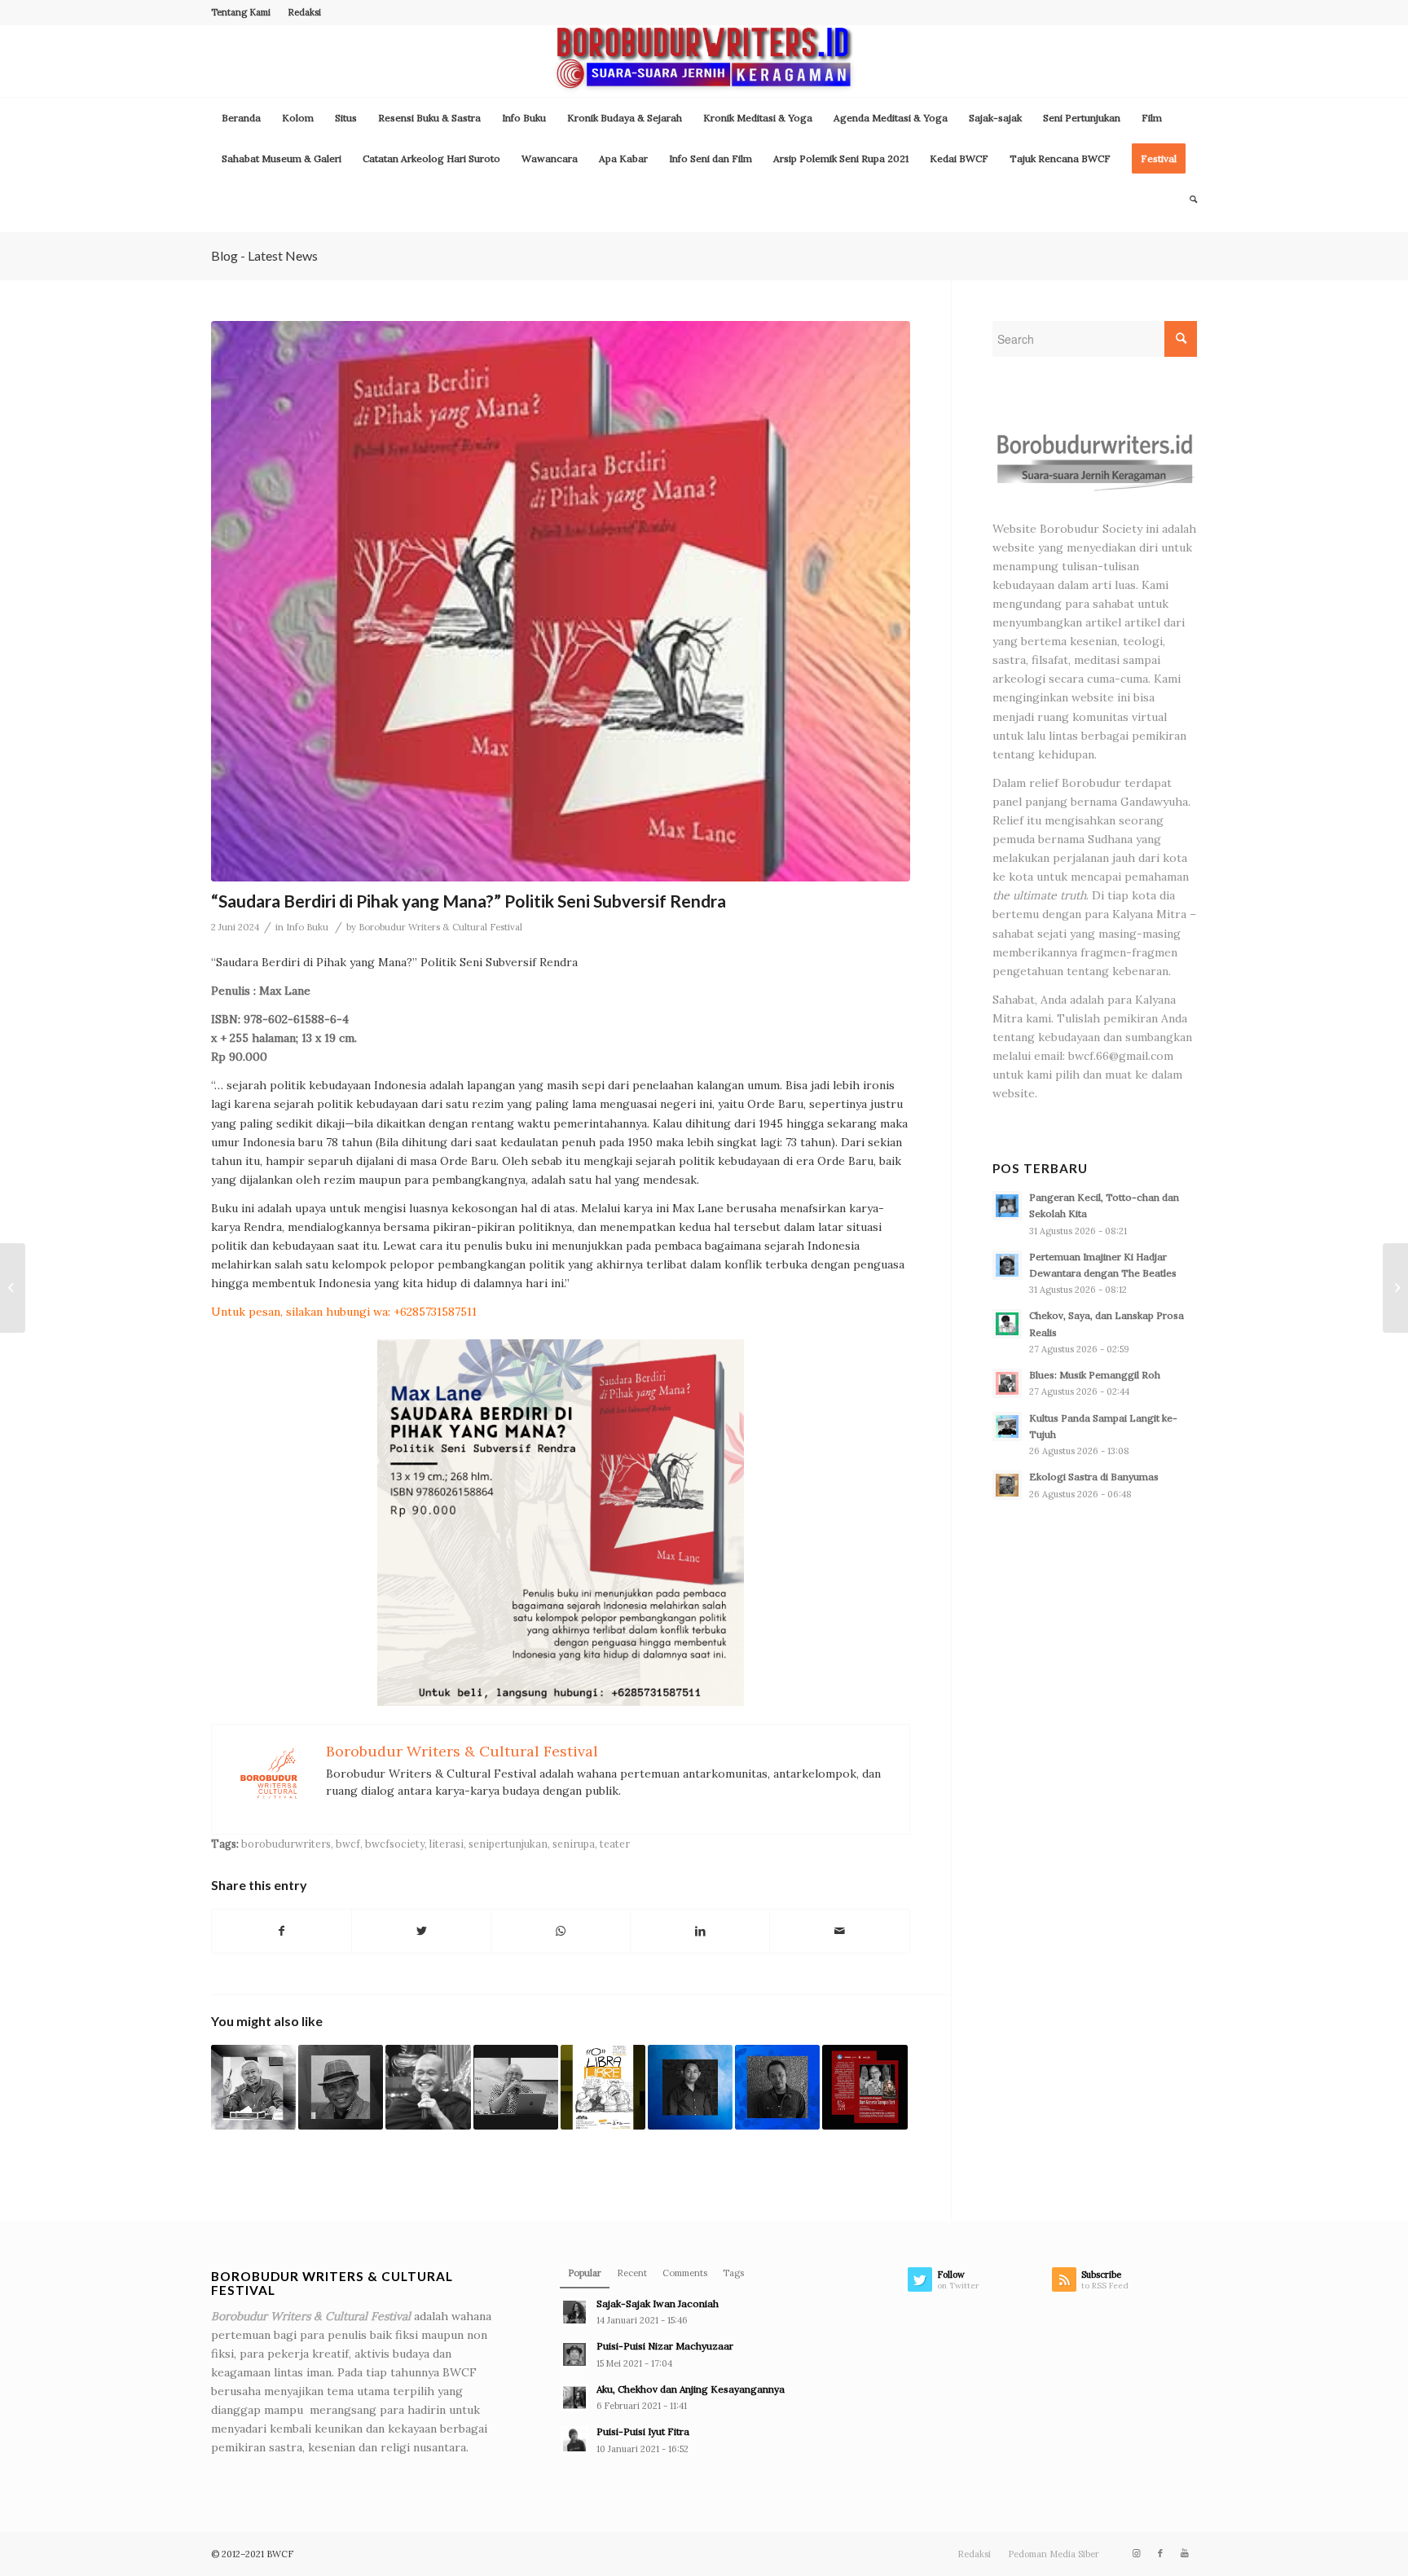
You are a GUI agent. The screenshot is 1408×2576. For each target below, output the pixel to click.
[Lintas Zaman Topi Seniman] (13, 1288)
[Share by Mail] (839, 1931)
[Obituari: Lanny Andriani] (253, 2087)
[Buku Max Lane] (561, 601)
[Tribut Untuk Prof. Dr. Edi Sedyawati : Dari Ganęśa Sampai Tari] (865, 2087)
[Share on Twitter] (421, 1931)
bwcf (348, 1844)
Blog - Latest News (264, 255)
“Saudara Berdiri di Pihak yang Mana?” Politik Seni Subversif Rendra (469, 901)
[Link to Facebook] (1160, 2553)
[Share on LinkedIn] (700, 1931)
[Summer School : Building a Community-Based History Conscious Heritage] (1395, 1288)
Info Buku (307, 927)
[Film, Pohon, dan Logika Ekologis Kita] (690, 2087)
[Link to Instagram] (1136, 2553)
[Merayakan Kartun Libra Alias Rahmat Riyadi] (603, 2087)
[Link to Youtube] (1185, 2553)
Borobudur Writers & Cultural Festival (440, 927)
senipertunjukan (508, 1844)
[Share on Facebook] (282, 1931)
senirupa (574, 1844)
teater (615, 1844)
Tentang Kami (241, 12)
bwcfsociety (395, 1844)
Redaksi (304, 12)
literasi (447, 1844)
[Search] (1188, 200)
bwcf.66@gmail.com (1121, 1056)
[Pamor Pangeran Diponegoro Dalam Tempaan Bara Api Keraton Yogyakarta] (341, 2087)
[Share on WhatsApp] (561, 1931)
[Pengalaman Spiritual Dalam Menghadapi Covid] (428, 2087)
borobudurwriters (286, 1844)
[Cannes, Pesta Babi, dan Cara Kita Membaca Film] (777, 2087)
